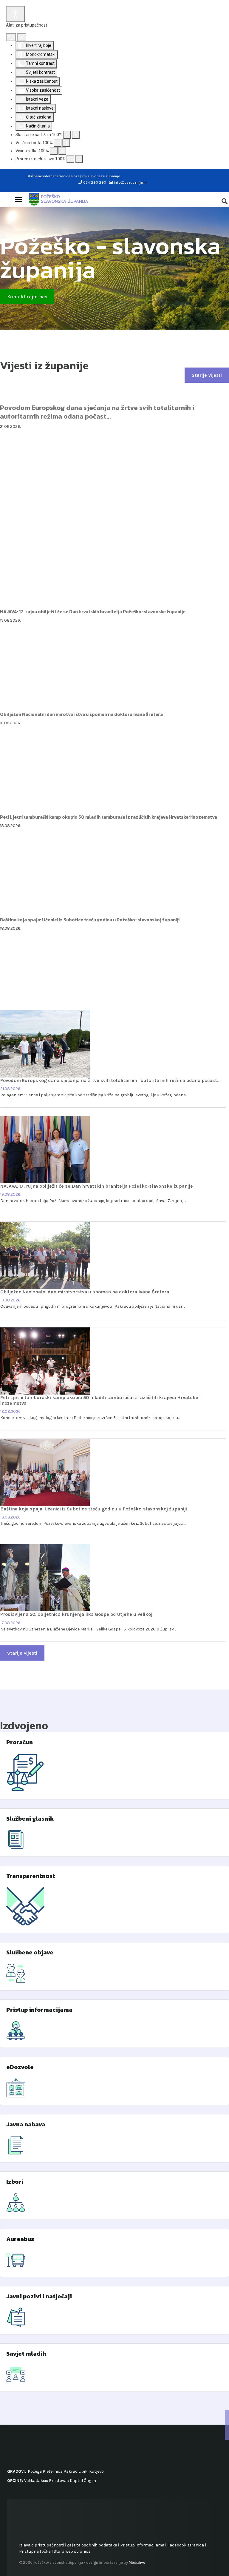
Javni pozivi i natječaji (39, 2296)
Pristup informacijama (39, 2010)
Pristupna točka (35, 2551)
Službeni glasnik (30, 1819)
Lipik (83, 2471)
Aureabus (20, 2239)
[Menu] (19, 199)
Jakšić (42, 2481)
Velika (30, 2481)
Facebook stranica (186, 2545)
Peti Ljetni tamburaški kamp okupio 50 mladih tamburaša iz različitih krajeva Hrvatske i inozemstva (109, 817)
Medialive (137, 2562)
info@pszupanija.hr (130, 182)
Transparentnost (31, 1876)
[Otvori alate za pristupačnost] (16, 14)
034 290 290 (95, 182)
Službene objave (30, 1952)
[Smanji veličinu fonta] (58, 143)
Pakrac (71, 2471)
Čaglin (90, 2481)
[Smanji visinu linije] (54, 151)
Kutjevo (96, 2471)
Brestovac (59, 2481)
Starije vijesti (207, 375)
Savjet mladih (26, 2354)
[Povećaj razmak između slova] (79, 159)
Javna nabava (26, 2124)
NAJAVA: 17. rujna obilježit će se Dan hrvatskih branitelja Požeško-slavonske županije (93, 612)
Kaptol (76, 2481)
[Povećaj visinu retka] (62, 151)
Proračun (20, 1742)
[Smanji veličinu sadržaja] (67, 135)
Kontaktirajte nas (27, 297)
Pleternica (53, 2471)
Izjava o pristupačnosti (41, 2545)
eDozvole (20, 2067)
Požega (35, 2471)
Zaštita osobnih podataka (92, 2545)
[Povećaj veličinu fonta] (66, 143)
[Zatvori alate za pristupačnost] (22, 37)
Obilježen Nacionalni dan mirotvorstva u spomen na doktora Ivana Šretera (81, 714)
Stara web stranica (72, 2551)
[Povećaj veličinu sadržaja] (76, 135)
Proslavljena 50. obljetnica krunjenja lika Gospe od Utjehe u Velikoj (76, 1614)
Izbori (15, 2182)
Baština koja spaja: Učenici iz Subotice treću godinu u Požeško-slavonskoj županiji (90, 920)
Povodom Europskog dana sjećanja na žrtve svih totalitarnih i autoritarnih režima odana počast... (97, 412)
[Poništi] (11, 37)
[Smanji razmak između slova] (70, 159)
